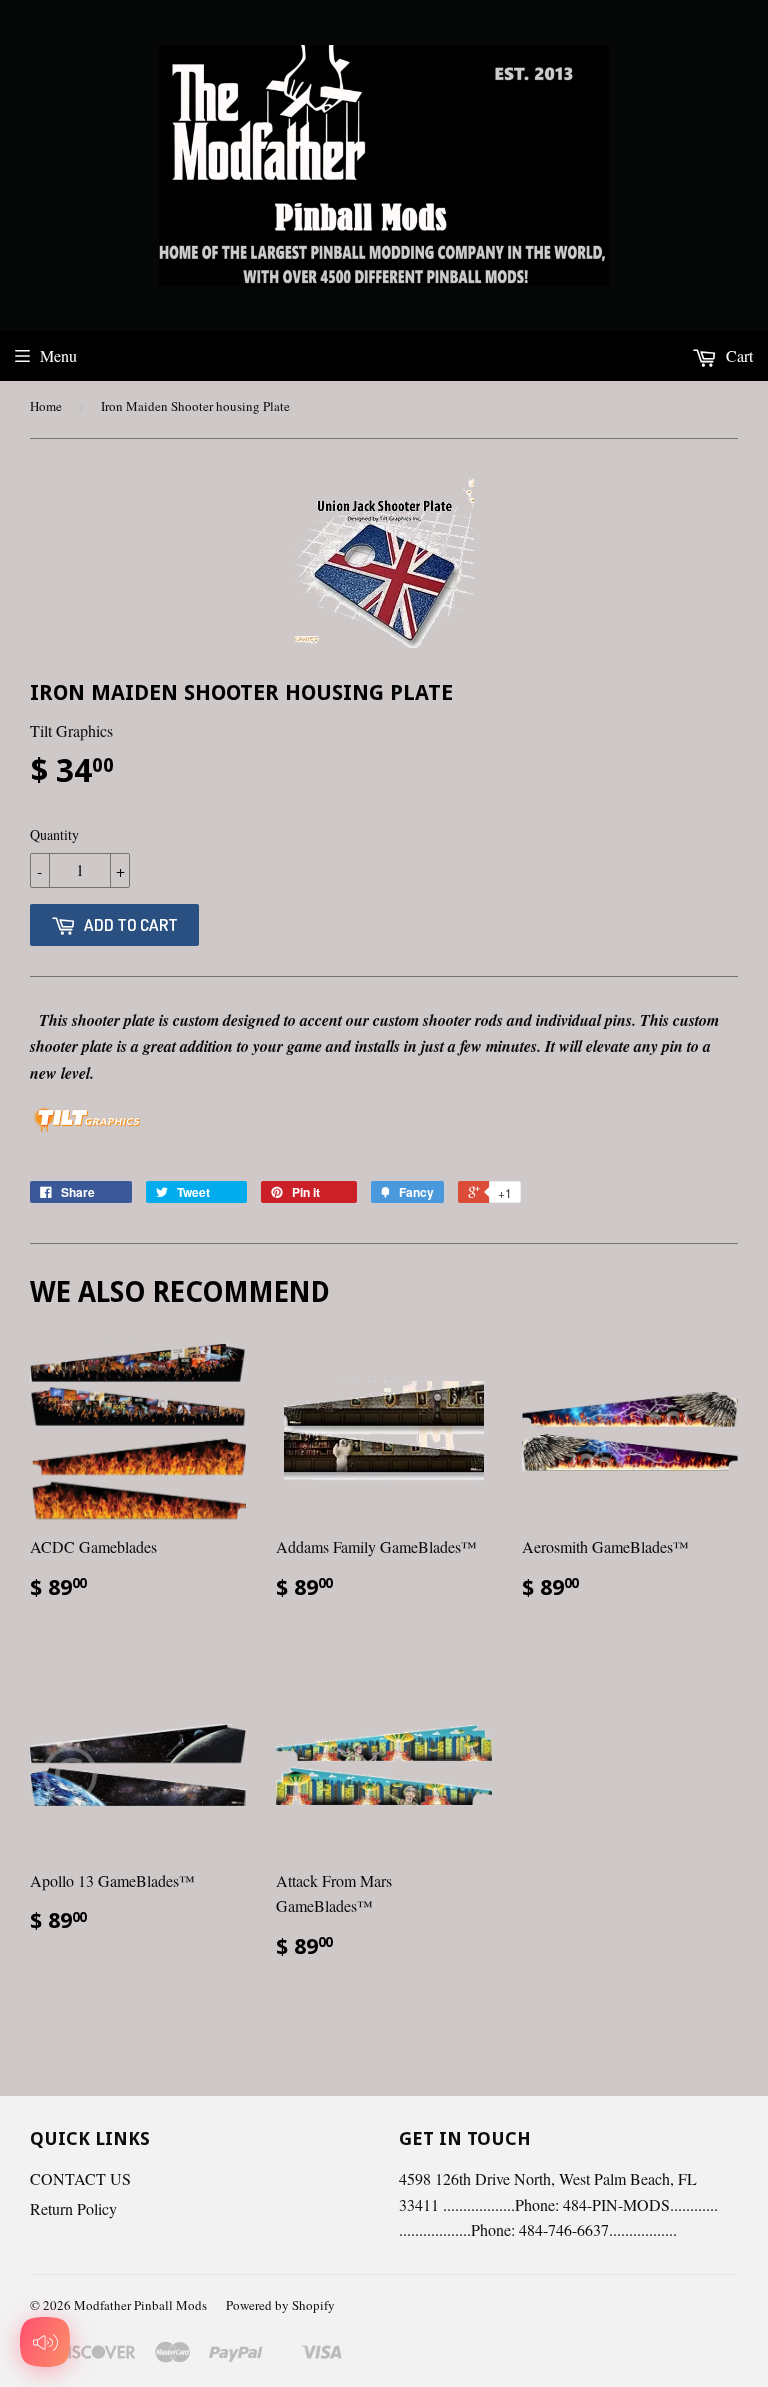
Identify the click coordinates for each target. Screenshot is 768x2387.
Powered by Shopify (280, 2305)
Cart (737, 355)
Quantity (54, 834)
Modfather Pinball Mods (140, 2305)
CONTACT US (80, 2178)
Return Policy (73, 2208)
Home (46, 406)
